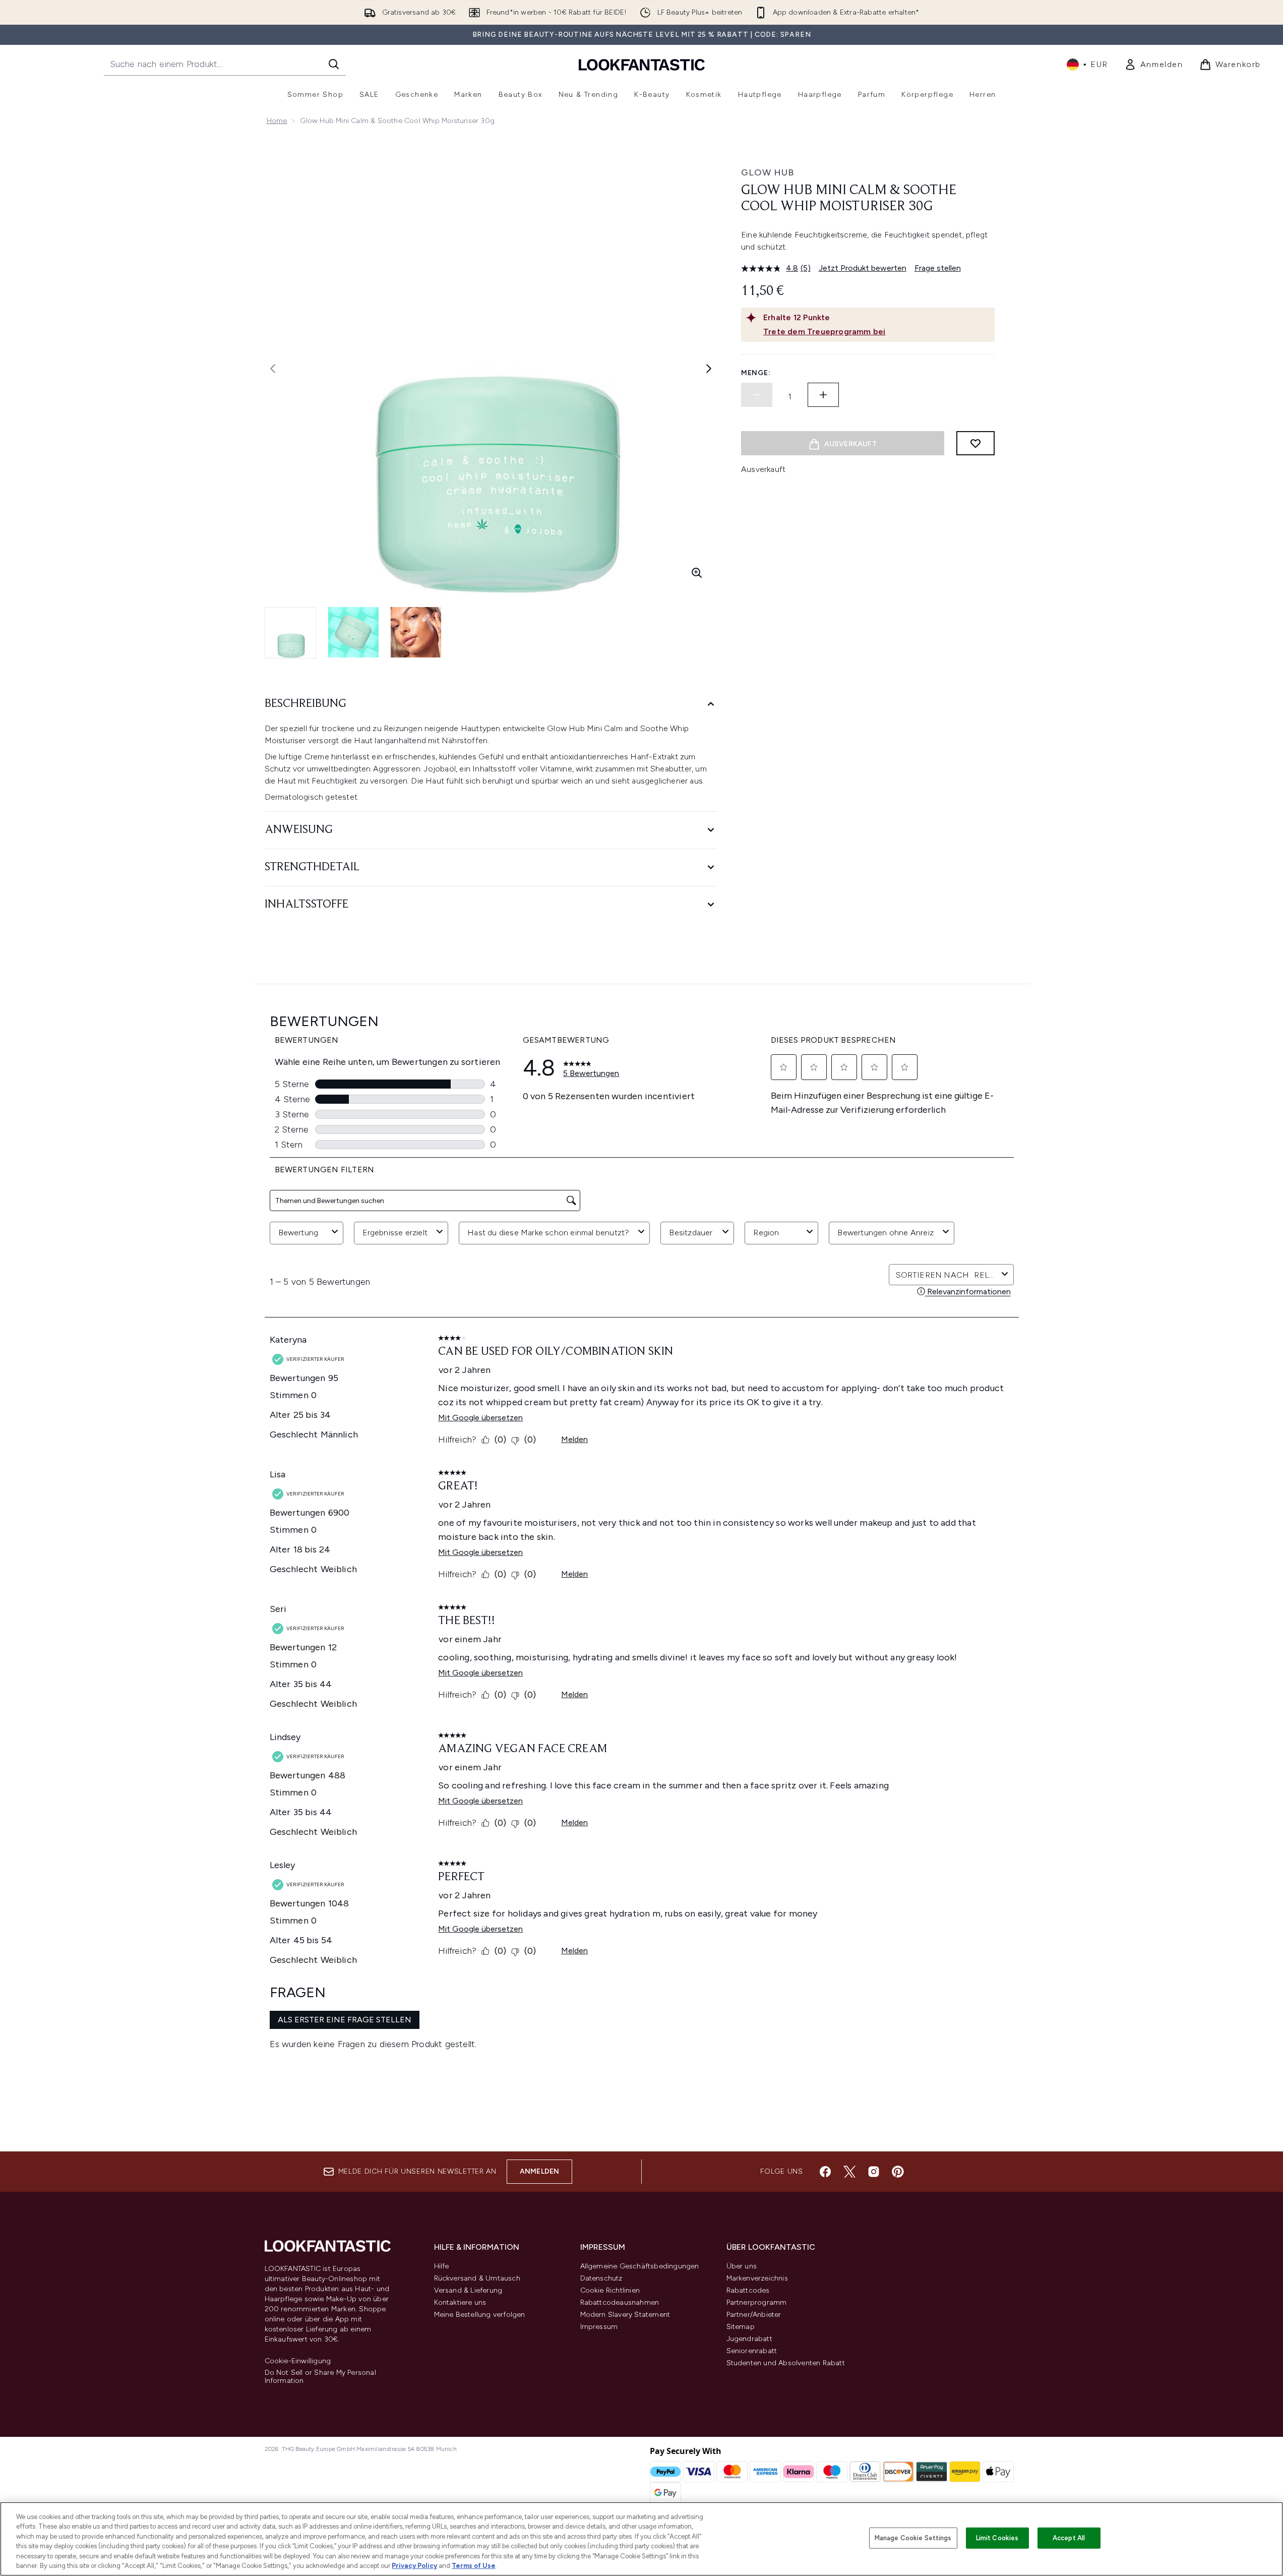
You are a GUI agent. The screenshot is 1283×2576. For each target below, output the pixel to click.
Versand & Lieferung (468, 2290)
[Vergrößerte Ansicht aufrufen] (697, 573)
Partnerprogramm (757, 2302)
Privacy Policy (414, 2566)
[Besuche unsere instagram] (874, 2172)
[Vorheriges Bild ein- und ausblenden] (273, 369)
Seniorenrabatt (752, 2351)
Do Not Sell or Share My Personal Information (320, 2377)
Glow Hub (768, 172)
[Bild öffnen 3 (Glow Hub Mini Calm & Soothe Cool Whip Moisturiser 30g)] (416, 632)
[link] (1154, 65)
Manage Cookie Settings (913, 2538)
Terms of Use (474, 2566)
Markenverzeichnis (757, 2278)
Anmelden (540, 2171)
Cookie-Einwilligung (298, 2361)
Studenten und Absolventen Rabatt (786, 2363)
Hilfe (442, 2266)
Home (277, 121)
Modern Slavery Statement (625, 2315)
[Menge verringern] (757, 395)
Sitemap (741, 2327)
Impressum (599, 2327)
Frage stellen (938, 268)
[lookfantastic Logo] (642, 64)
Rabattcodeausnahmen (620, 2302)
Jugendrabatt (749, 2339)
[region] (641, 2539)
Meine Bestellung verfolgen (480, 2315)
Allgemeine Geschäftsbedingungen (640, 2266)
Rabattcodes (748, 2290)
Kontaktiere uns (460, 2302)
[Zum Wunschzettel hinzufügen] (975, 443)
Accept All (1069, 2538)
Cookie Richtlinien (610, 2290)
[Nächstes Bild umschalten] (709, 369)
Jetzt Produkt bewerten (863, 268)
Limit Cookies (997, 2538)
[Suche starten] (334, 64)
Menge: (756, 373)
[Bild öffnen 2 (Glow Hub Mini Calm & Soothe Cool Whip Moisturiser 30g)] (353, 632)
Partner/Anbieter (754, 2315)
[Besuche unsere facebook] (825, 2172)
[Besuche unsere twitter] (849, 2172)
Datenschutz (601, 2278)
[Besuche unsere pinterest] (898, 2172)
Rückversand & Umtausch (477, 2278)
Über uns (742, 2266)
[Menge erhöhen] (823, 395)
